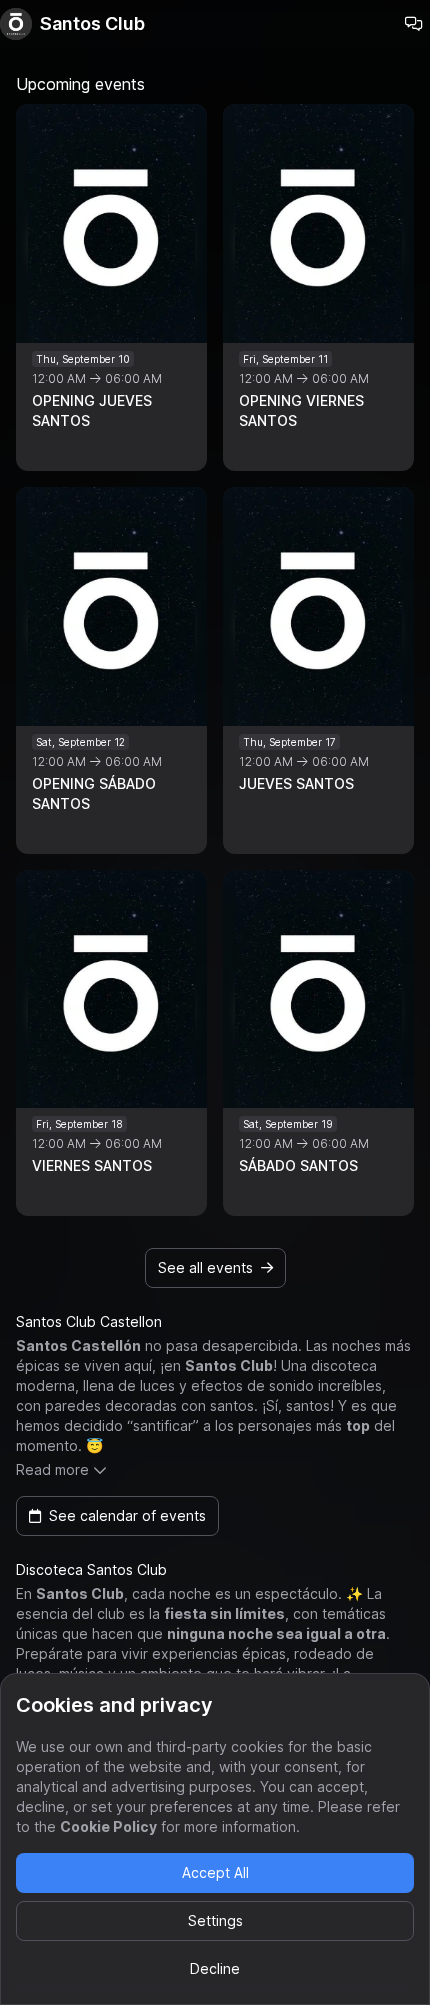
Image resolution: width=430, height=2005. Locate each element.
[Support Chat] (414, 24)
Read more (52, 1469)
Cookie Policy (108, 1826)
